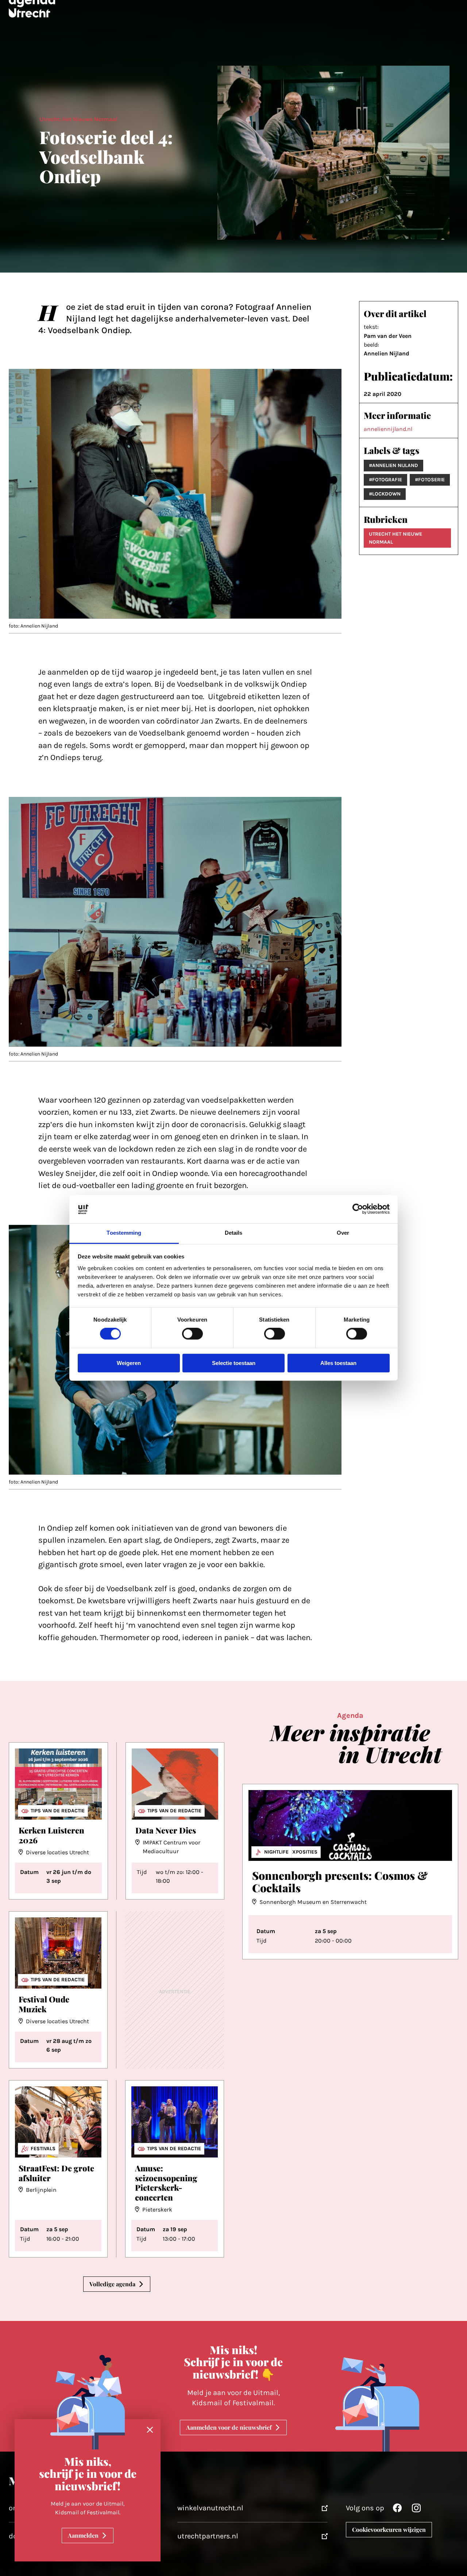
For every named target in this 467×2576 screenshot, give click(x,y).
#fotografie (385, 480)
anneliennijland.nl (388, 429)
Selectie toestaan (234, 1363)
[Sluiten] (150, 2430)
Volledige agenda (112, 2284)
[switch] (192, 1334)
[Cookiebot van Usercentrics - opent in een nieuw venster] (358, 1209)
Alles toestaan (338, 1363)
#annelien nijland (393, 465)
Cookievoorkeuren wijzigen (389, 2529)
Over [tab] (343, 1233)
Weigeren (129, 1363)
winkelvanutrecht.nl (210, 2508)
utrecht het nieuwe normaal (395, 538)
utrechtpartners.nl (208, 2536)
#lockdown (385, 494)
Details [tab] (234, 1233)
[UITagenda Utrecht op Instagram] (416, 2510)
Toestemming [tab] (124, 1233)
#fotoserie (430, 480)
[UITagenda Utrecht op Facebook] (397, 2510)
